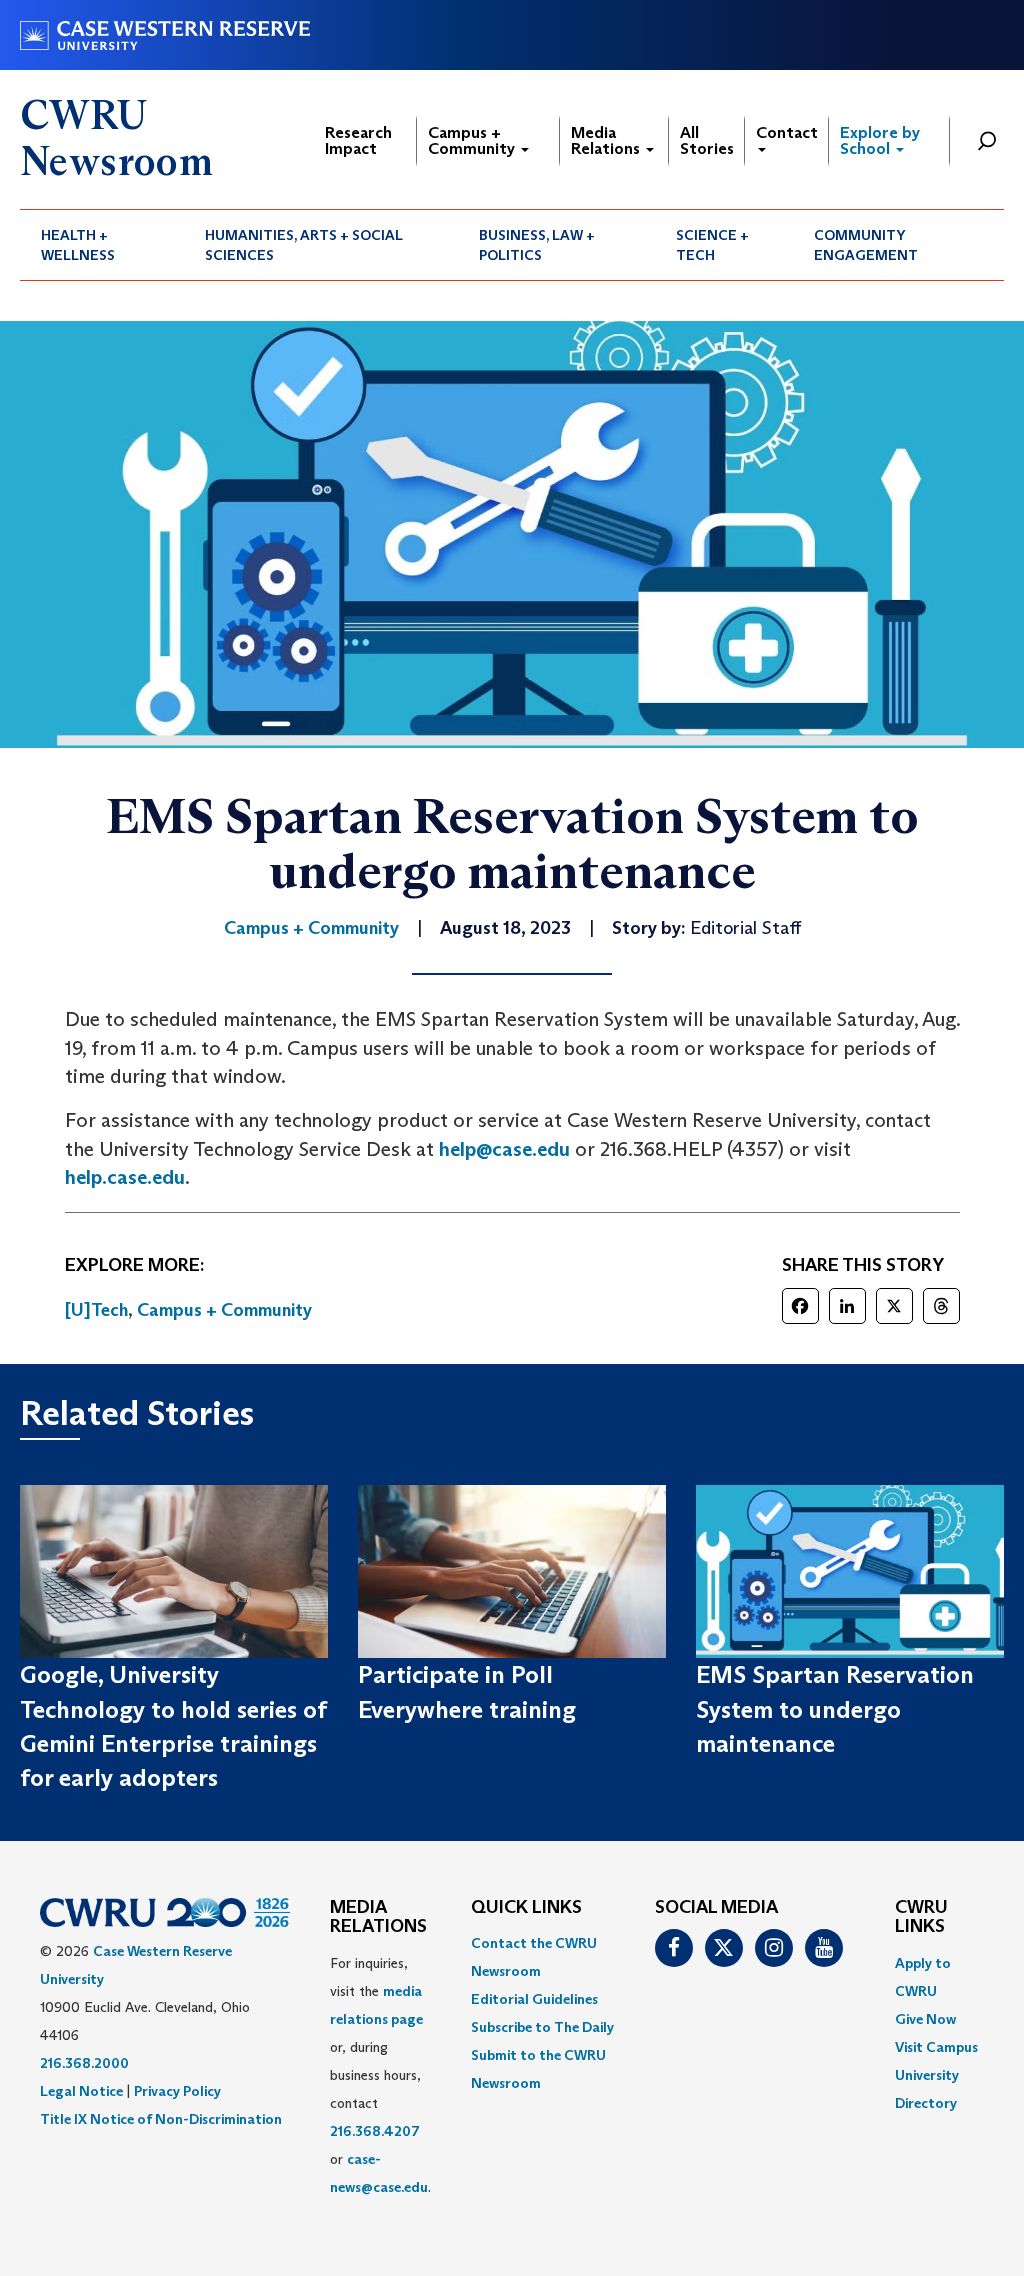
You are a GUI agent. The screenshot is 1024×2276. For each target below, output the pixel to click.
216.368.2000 (84, 2063)
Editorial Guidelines (534, 1999)
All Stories (707, 140)
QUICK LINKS (526, 1908)
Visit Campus (936, 2047)
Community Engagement (866, 245)
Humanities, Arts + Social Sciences (304, 245)
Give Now (925, 2019)
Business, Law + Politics (537, 245)
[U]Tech (96, 1310)
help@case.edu (504, 1149)
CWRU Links (921, 1918)
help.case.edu (125, 1177)
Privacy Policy (177, 2091)
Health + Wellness (78, 245)
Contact (787, 132)
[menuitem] (102, 245)
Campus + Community (473, 140)
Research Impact (358, 140)
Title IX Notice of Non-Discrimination (161, 2119)
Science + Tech (712, 245)
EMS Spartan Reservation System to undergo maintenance (835, 1709)
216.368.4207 (375, 2131)
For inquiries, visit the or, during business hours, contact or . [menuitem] (380, 2075)
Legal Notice (81, 2091)
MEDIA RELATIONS (378, 1918)
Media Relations (607, 140)
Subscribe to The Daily (542, 2027)
